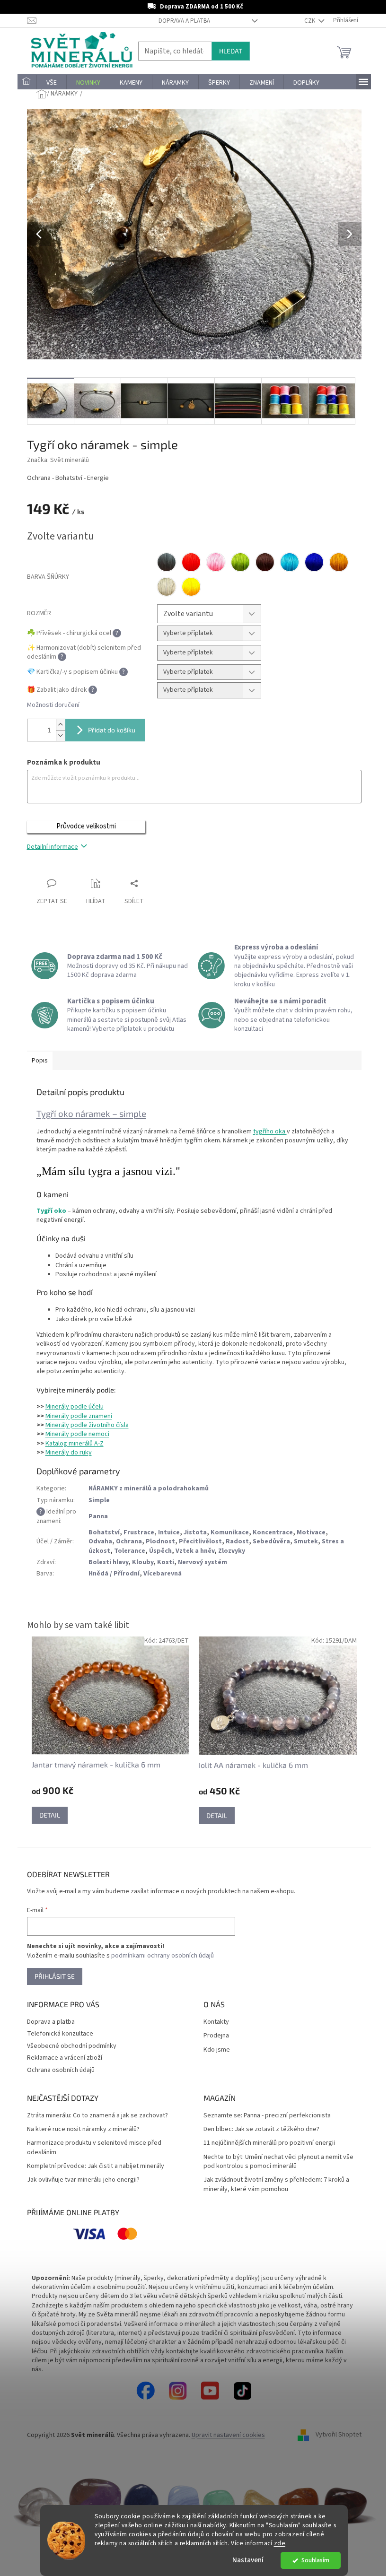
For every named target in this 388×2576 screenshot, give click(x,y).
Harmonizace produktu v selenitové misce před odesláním (90, 2148)
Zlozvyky (228, 1551)
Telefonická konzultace (56, 2034)
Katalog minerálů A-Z (71, 1444)
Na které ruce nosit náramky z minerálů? (79, 2129)
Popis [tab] (36, 1061)
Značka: (54, 460)
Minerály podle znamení (75, 1416)
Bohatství (100, 1532)
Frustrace (135, 1532)
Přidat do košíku (108, 730)
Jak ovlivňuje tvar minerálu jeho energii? (79, 2180)
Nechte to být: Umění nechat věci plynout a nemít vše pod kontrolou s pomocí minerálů (275, 2162)
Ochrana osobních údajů (57, 2070)
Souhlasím (312, 2560)
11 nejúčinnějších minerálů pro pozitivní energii (266, 2143)
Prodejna (213, 2036)
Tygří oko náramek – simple (88, 1113)
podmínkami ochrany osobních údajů (159, 1956)
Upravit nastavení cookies (225, 2435)
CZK (307, 21)
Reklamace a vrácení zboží (61, 2058)
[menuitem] (23, 83)
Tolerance (126, 1551)
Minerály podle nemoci (74, 1434)
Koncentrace (269, 1532)
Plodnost (157, 1541)
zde (276, 2543)
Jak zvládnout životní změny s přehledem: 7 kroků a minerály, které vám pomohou (273, 2184)
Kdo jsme (213, 2050)
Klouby (139, 1562)
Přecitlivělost (197, 1541)
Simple (95, 1500)
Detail (46, 1815)
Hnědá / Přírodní (110, 1574)
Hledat (227, 51)
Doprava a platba (181, 21)
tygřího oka (266, 1131)
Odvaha (97, 1541)
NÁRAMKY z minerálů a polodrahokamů (145, 1488)
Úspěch (157, 1551)
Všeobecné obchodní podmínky (68, 2046)
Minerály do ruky (65, 1453)
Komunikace (226, 1532)
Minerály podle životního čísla (83, 1425)
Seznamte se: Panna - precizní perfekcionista (264, 2116)
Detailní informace (49, 847)
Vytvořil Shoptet (335, 2435)
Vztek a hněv (191, 1551)
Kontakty (213, 2022)
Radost (234, 1541)
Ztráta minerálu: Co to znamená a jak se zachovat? (94, 2116)
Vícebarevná (159, 1574)
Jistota (191, 1532)
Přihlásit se (51, 1976)
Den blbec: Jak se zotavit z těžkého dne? (258, 2129)
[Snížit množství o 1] (57, 735)
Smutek (302, 1541)
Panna (94, 1516)
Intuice (165, 1532)
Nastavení (245, 2560)
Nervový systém (199, 1562)
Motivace (307, 1532)
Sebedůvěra (268, 1541)
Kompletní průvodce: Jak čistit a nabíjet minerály (92, 2166)
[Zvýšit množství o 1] (57, 725)
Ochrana (125, 1541)
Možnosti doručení (49, 705)
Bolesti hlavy (105, 1562)
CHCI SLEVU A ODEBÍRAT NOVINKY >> (69, 2520)
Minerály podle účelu (71, 1407)
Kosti (162, 1562)
